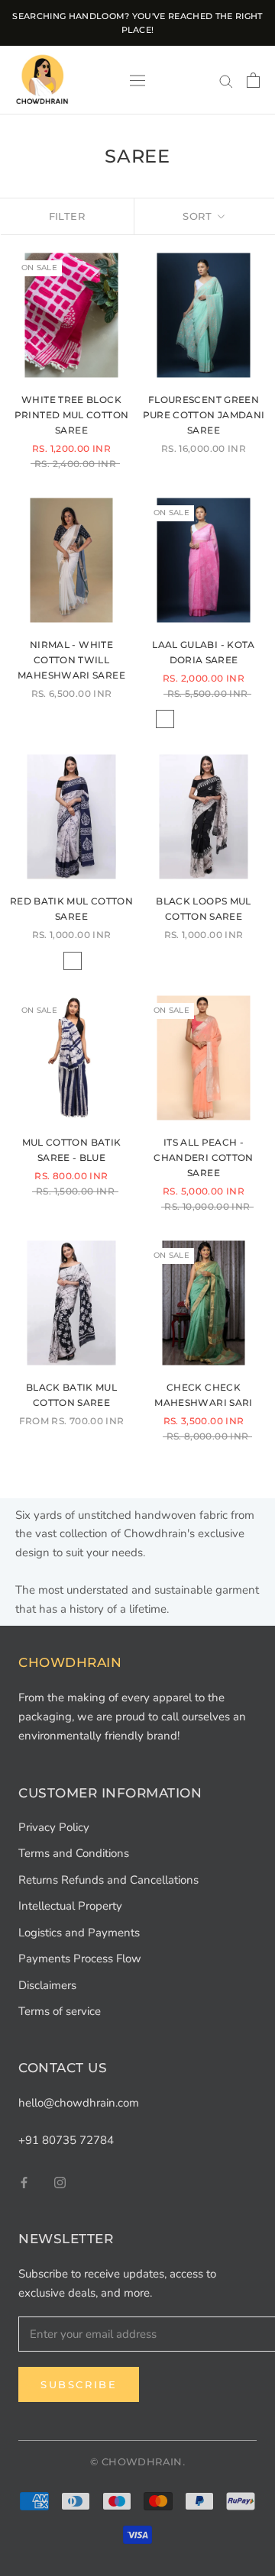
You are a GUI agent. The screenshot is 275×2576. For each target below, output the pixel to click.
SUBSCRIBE (138, 1396)
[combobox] (72, 1336)
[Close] (247, 1083)
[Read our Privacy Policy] (232, 1475)
